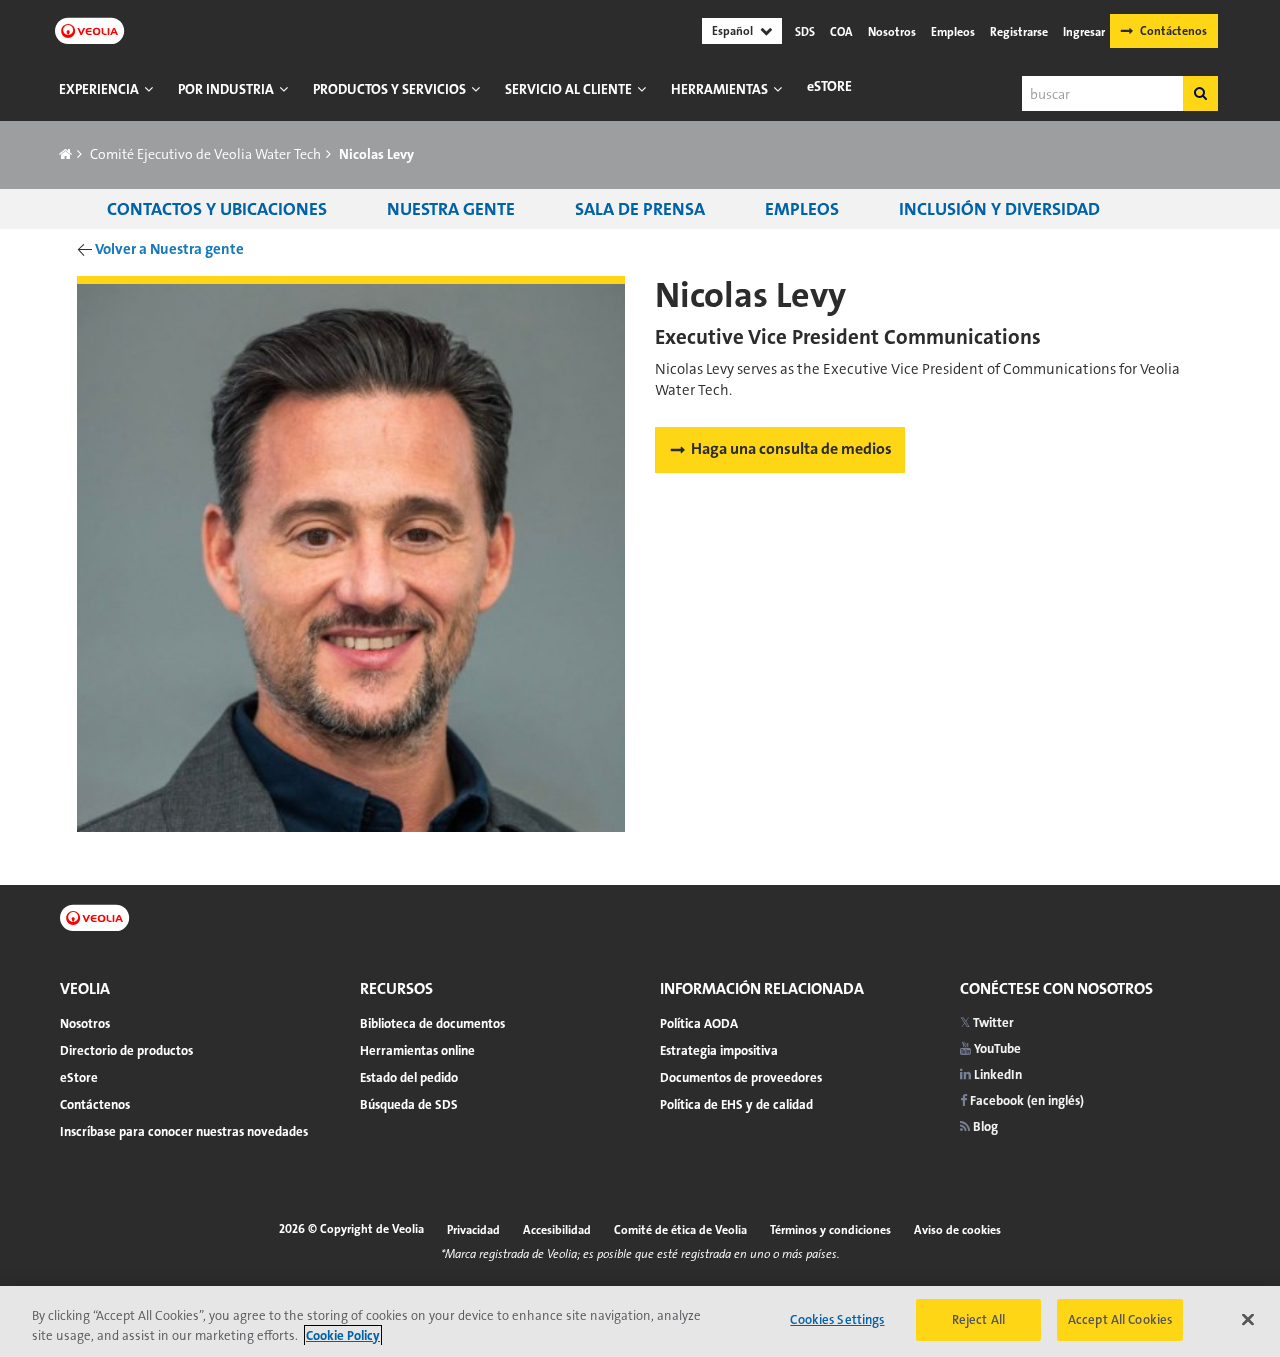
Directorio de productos (126, 1050)
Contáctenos (1173, 31)
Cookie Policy (343, 1335)
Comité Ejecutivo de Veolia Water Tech (205, 154)
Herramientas (719, 89)
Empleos (953, 32)
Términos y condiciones (830, 1230)
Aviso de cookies (957, 1230)
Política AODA (699, 1023)
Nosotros (892, 32)
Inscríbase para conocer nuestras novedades (184, 1131)
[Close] (1248, 1319)
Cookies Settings (837, 1319)
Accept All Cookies (1120, 1319)
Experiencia (99, 89)
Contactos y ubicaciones (217, 209)
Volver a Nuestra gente (169, 249)
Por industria (226, 89)
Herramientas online (417, 1050)
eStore (829, 86)
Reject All (978, 1319)
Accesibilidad (557, 1230)
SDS (805, 32)
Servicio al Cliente (568, 89)
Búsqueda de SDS (409, 1104)
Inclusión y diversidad (999, 209)
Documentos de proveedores (741, 1077)
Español (732, 31)
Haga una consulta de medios (791, 448)
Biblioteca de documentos (432, 1023)
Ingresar (1084, 32)
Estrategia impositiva (719, 1050)
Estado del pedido (409, 1077)
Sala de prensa (640, 209)
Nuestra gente (451, 209)
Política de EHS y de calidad (736, 1104)
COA (841, 32)
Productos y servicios (389, 89)
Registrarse (1019, 32)
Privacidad (473, 1230)
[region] (640, 1321)
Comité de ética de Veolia (680, 1230)
